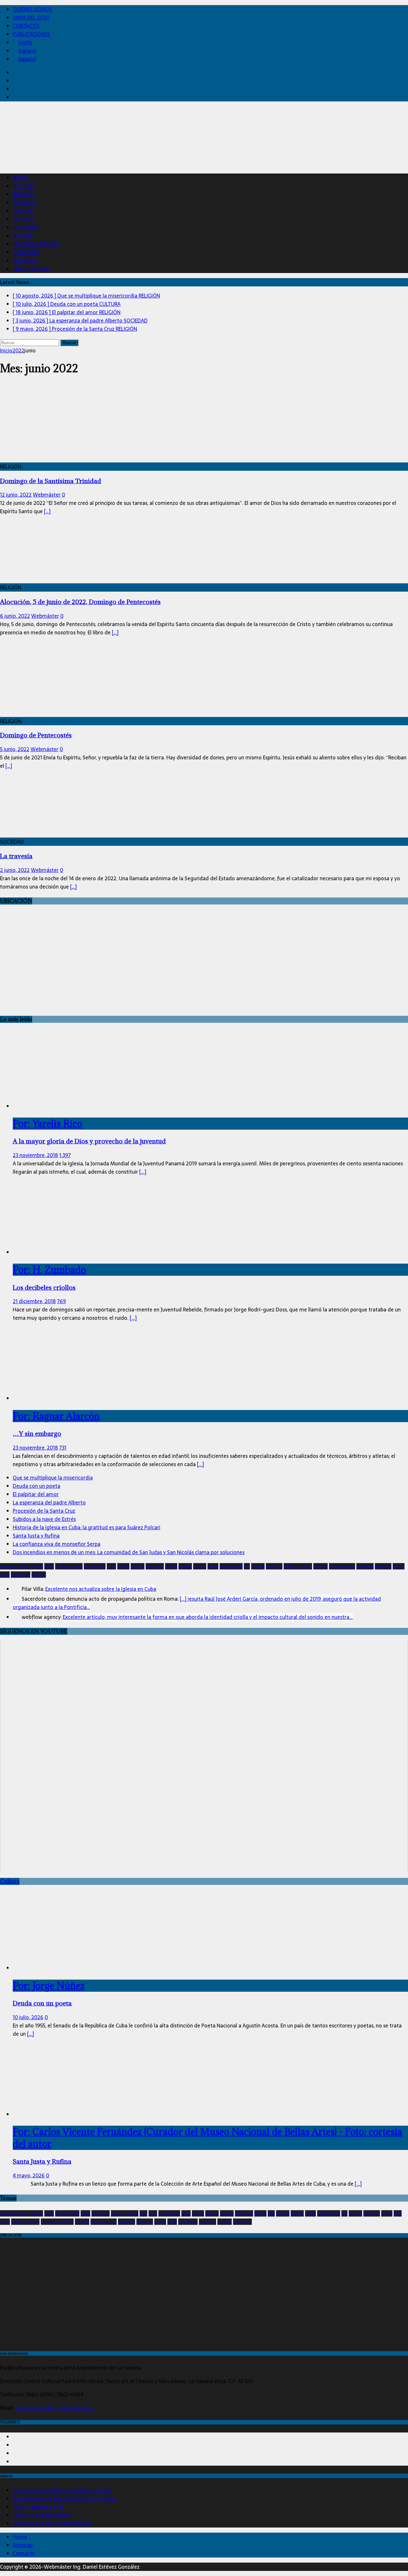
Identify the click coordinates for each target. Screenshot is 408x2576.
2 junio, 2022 (15, 870)
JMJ (247, 1566)
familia (171, 1566)
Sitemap (23, 2545)
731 (63, 1448)
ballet (49, 2213)
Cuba (111, 1566)
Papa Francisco (342, 1566)
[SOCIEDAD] (52, 833)
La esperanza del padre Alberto (49, 1502)
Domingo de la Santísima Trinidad (51, 481)
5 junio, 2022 (15, 749)
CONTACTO (26, 26)
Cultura (10, 1881)
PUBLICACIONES (31, 34)
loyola (387, 2213)
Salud (5, 1575)
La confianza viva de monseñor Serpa (57, 1544)
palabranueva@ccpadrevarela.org (55, 2408)
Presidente (365, 1566)
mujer (5, 2222)
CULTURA (23, 211)
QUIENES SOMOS (32, 9)
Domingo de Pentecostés (36, 735)
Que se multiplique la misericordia (53, 1478)
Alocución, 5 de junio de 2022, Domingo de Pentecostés (80, 602)
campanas (101, 2213)
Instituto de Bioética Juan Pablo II (52, 2523)
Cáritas (123, 1566)
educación (155, 1566)
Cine (143, 2213)
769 (62, 1301)
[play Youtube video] (204, 1756)
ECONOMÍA (26, 227)
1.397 (65, 1155)
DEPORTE (23, 219)
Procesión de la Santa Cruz (44, 1511)
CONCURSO (26, 252)
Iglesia (213, 1566)
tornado (39, 1575)
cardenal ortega (69, 1566)
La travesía (16, 856)
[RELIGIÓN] (52, 458)
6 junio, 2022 (15, 616)
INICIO (20, 178)
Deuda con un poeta (36, 1486)
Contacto (24, 2553)
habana (185, 1566)
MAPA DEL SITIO (31, 18)
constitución (95, 1566)
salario (399, 1566)
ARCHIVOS (25, 261)
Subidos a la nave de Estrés (44, 1519)
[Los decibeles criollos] (44, 1252)
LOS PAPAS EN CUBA (36, 244)
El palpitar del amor (36, 1494)
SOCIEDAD (25, 203)
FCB (271, 2213)
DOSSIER (23, 236)
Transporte (242, 2222)
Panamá (321, 1566)
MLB (398, 2213)
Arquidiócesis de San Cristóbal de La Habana (65, 2498)
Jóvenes (258, 1566)
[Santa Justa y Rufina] (65, 2114)
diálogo (138, 1566)
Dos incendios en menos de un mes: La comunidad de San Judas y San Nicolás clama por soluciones (129, 1552)
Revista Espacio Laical (38, 2507)
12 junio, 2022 (16, 495)
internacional (231, 1566)
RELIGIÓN (23, 194)
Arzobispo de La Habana (22, 1566)
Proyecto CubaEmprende (42, 2515)
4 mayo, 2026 (29, 2175)
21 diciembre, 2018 (34, 1301)
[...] (143, 1172)
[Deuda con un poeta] (65, 1968)
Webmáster (47, 495)
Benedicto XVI (67, 2213)
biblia (49, 1566)
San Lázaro (21, 1575)
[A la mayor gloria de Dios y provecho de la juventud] (65, 1106)
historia (200, 1566)
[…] (47, 511)
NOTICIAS (24, 186)
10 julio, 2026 (28, 2017)
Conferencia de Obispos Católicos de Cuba (62, 2490)
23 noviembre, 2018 (35, 1155)
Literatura (274, 1566)
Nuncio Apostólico (57, 2222)
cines (153, 2213)
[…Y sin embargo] (65, 1398)
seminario (208, 2222)
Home (20, 2537)
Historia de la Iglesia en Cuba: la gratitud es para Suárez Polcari (87, 1527)
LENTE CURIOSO (31, 269)
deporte (212, 2213)
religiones (383, 1566)
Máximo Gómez (298, 1566)
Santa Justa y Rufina (36, 1536)
